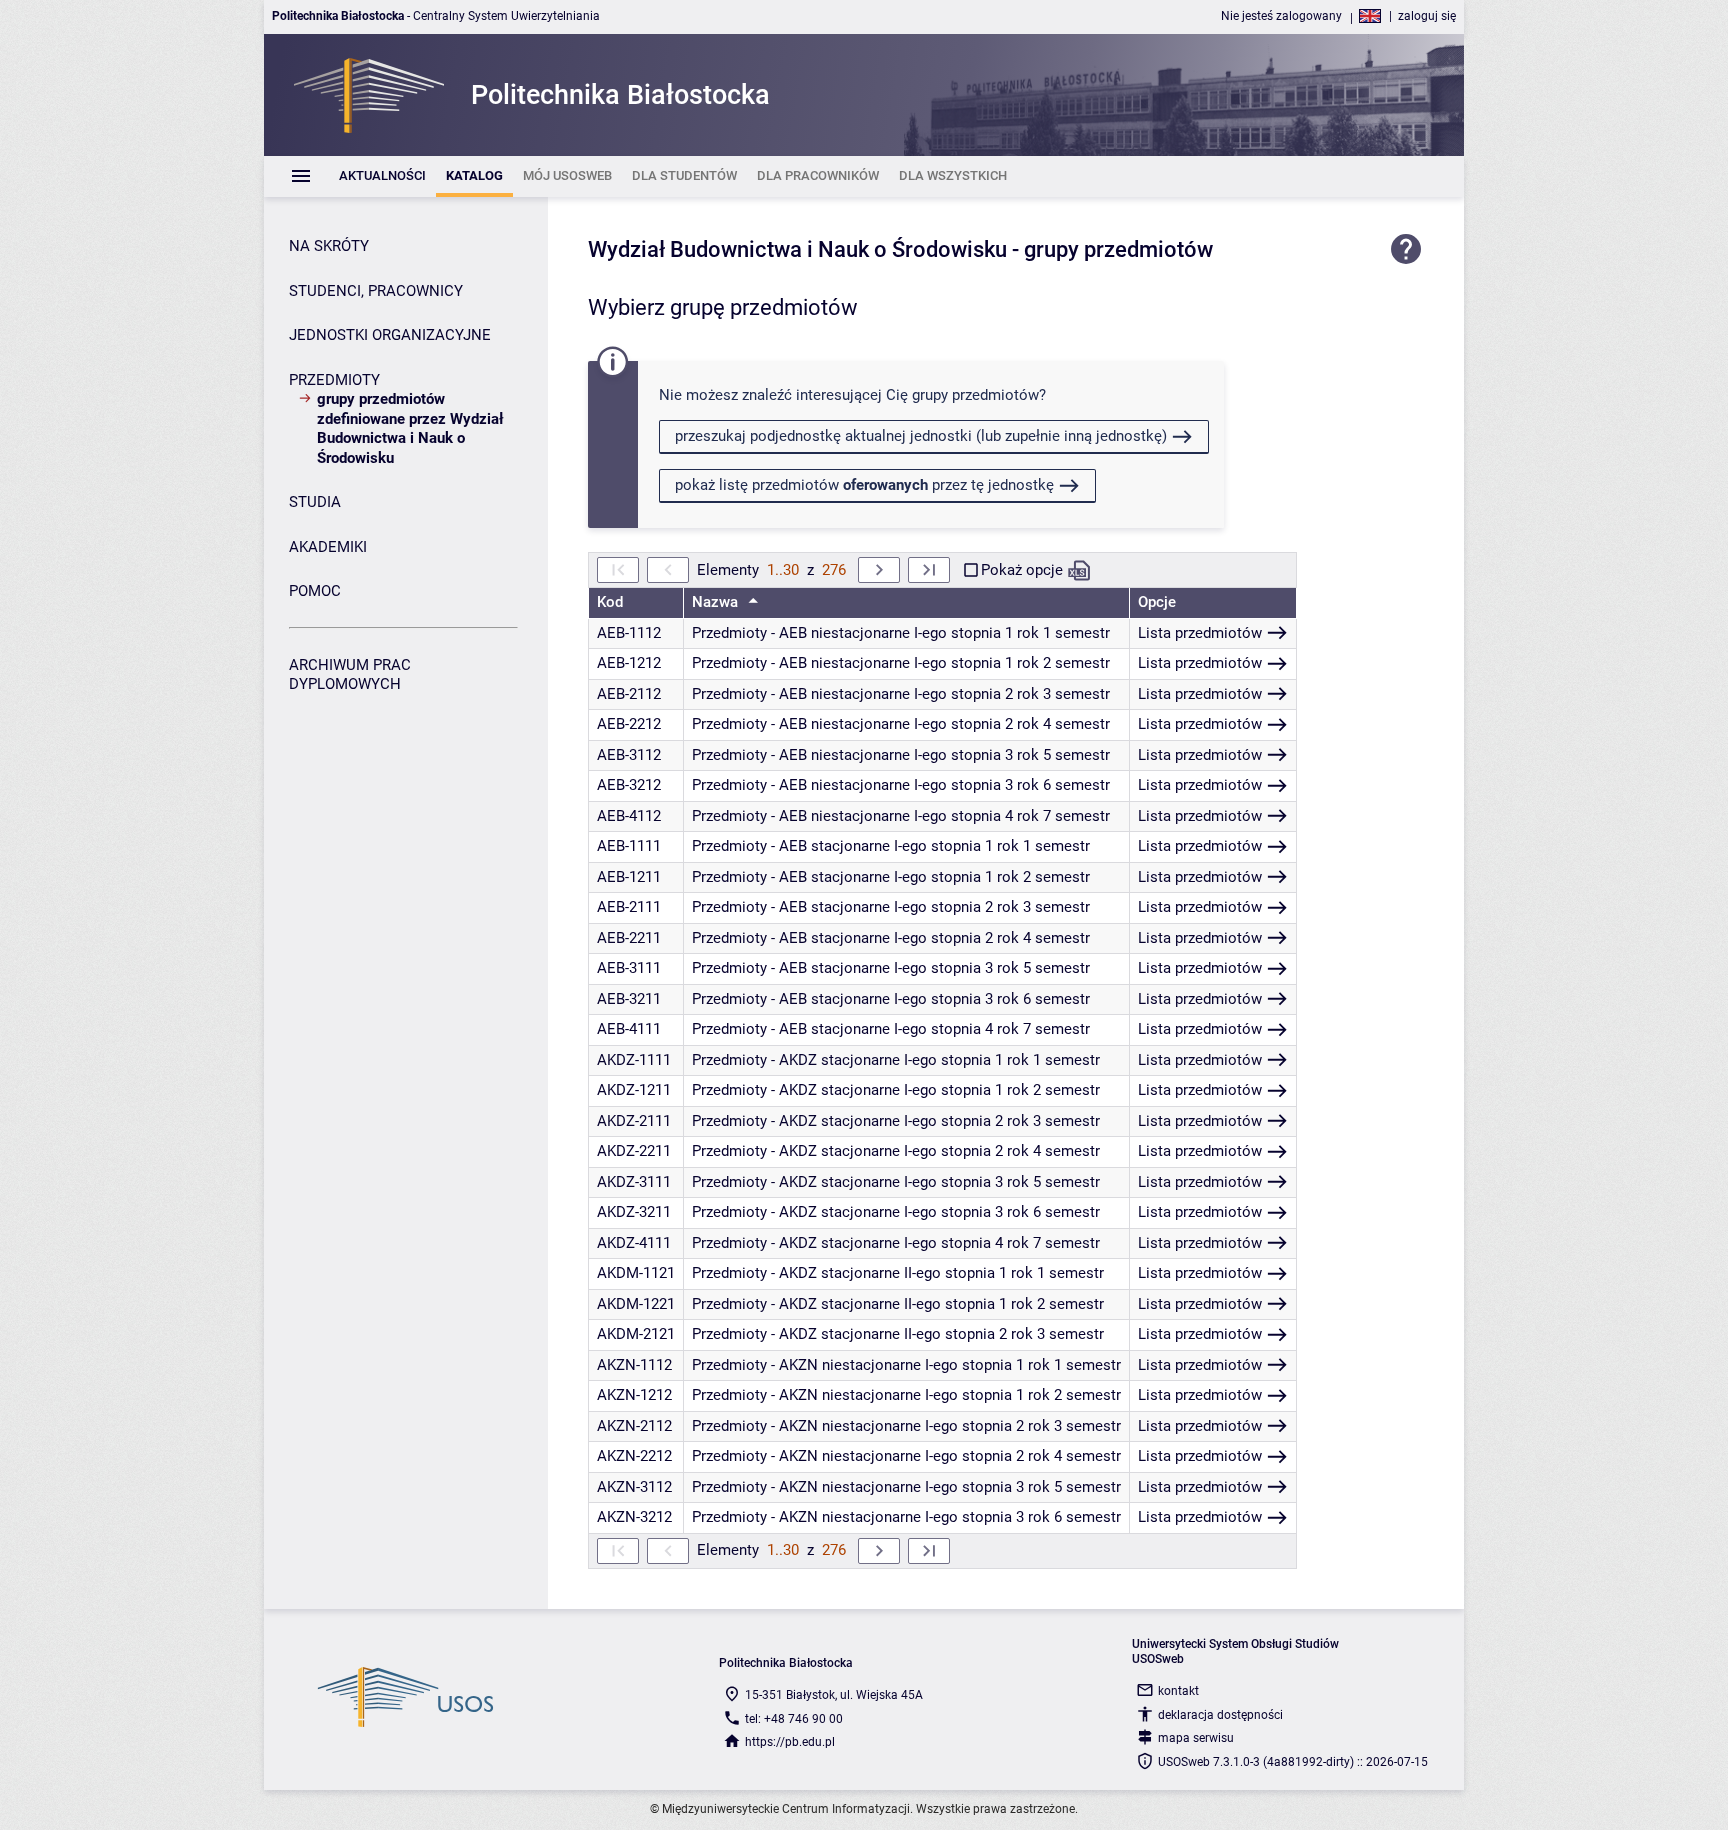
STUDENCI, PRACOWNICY (376, 291)
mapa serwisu (1196, 1738)
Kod (610, 602)
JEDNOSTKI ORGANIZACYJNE (390, 335)
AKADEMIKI (328, 547)
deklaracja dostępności (1220, 1715)
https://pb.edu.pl (790, 1742)
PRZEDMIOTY (334, 380)
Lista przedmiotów (1200, 633)
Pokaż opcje (1022, 570)
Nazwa (717, 602)
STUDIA (315, 502)
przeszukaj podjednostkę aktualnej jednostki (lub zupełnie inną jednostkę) (921, 436)
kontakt (1178, 1691)
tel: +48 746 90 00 (794, 1719)
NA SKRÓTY (329, 246)
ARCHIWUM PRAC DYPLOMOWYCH (350, 675)
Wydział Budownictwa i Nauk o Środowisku (797, 249)
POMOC (315, 591)
